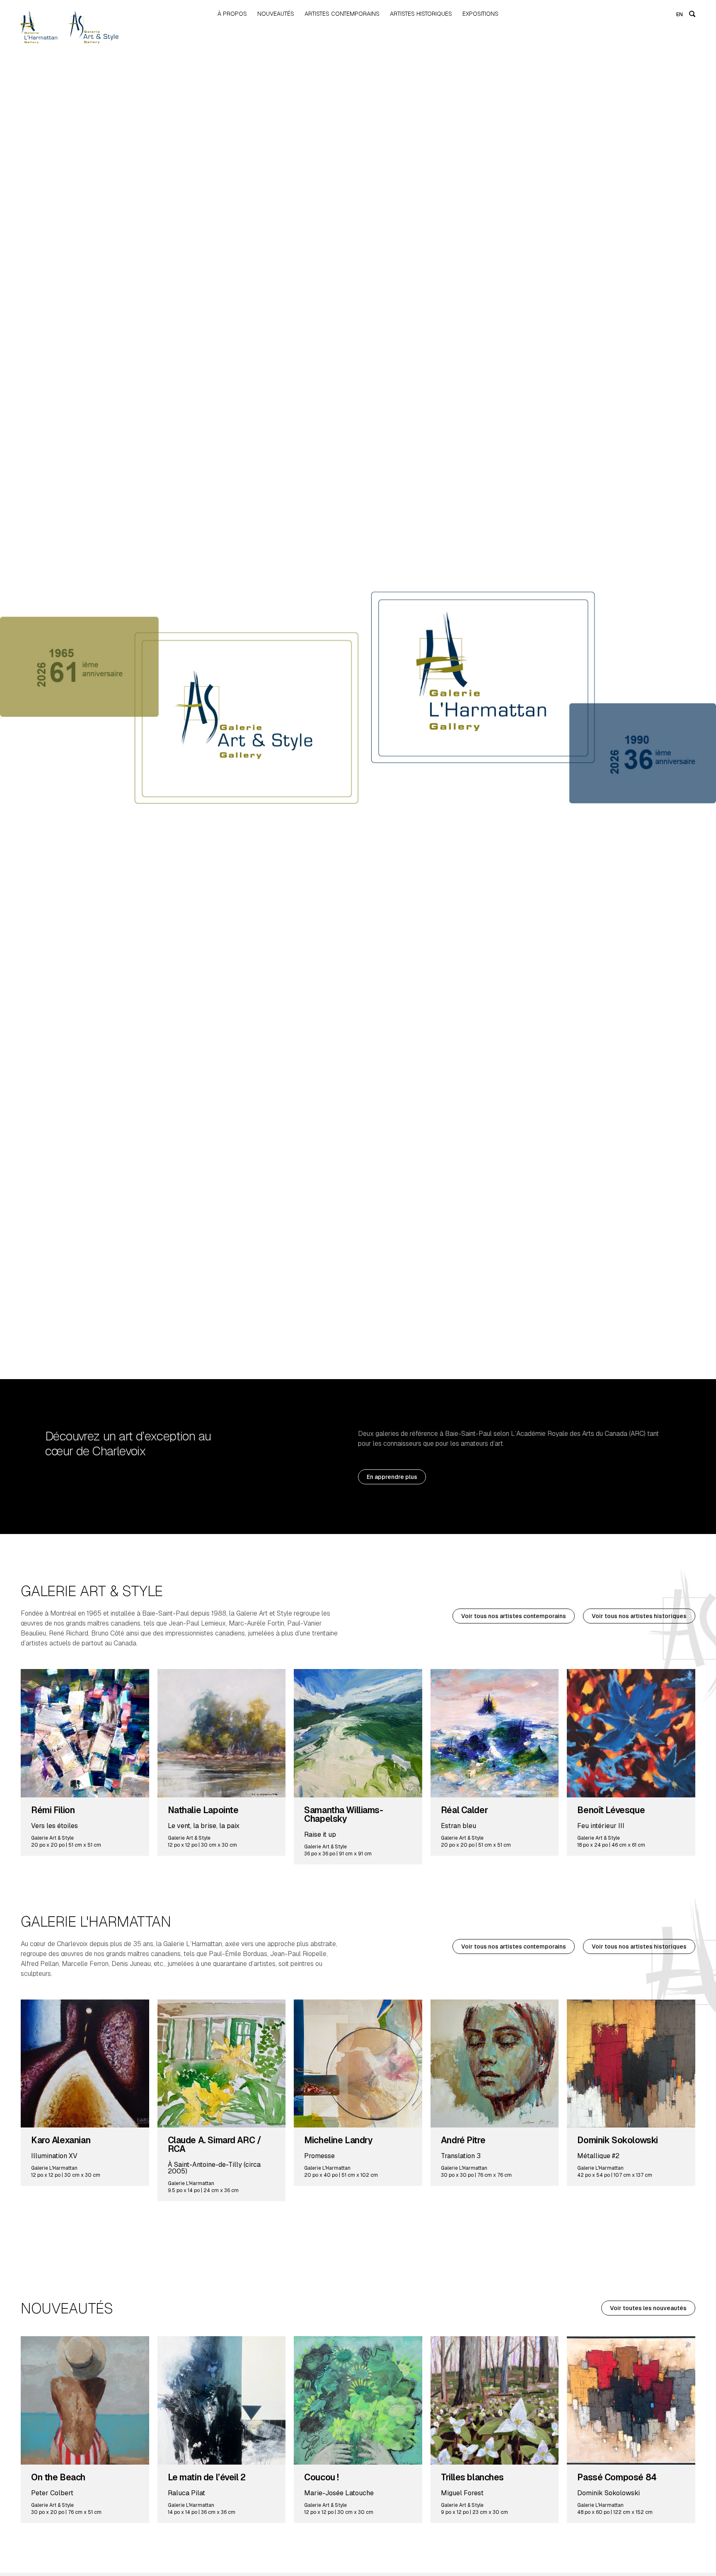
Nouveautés (276, 14)
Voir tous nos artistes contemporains (514, 1616)
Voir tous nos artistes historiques (639, 1616)
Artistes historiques (421, 14)
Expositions (480, 14)
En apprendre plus (392, 1477)
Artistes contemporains (342, 14)
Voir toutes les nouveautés (648, 2308)
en (680, 14)
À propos (232, 14)
